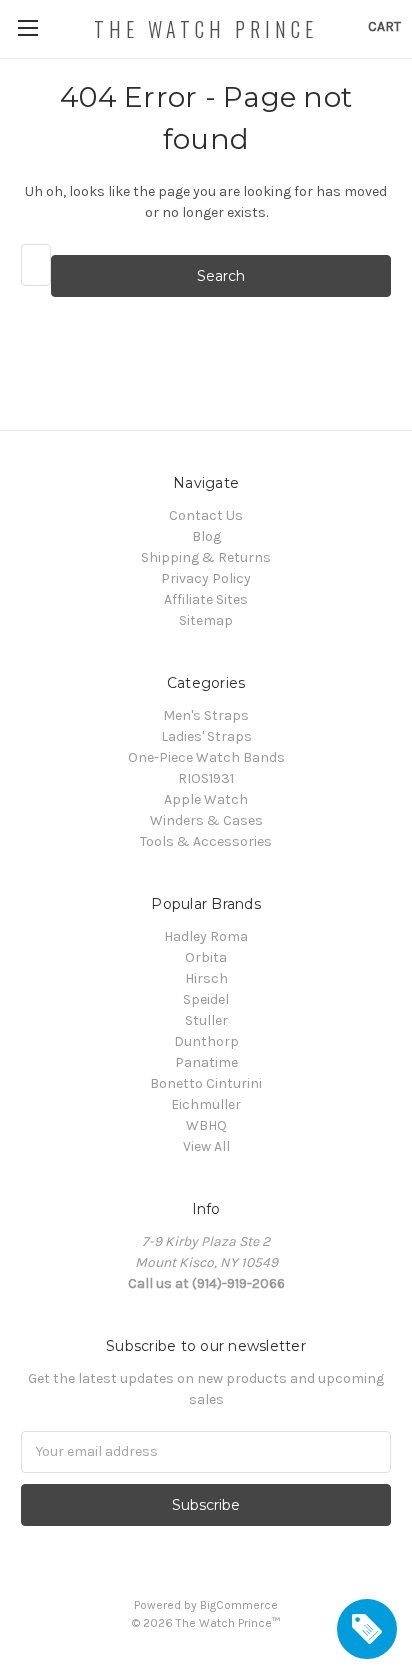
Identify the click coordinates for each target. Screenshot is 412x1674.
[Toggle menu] (27, 27)
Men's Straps (206, 715)
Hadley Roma (206, 936)
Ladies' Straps (206, 736)
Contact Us (206, 515)
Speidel (206, 999)
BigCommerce (239, 1605)
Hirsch (206, 978)
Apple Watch (206, 799)
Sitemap (206, 620)
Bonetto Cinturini (206, 1083)
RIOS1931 (206, 778)
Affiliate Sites (206, 599)
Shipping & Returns (206, 557)
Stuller (206, 1020)
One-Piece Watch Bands (206, 757)
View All (206, 1146)
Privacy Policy (206, 578)
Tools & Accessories (206, 841)
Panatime (206, 1062)
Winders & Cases (206, 820)
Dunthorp (206, 1041)
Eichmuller (206, 1104)
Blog (206, 536)
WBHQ (206, 1125)
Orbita (206, 957)
